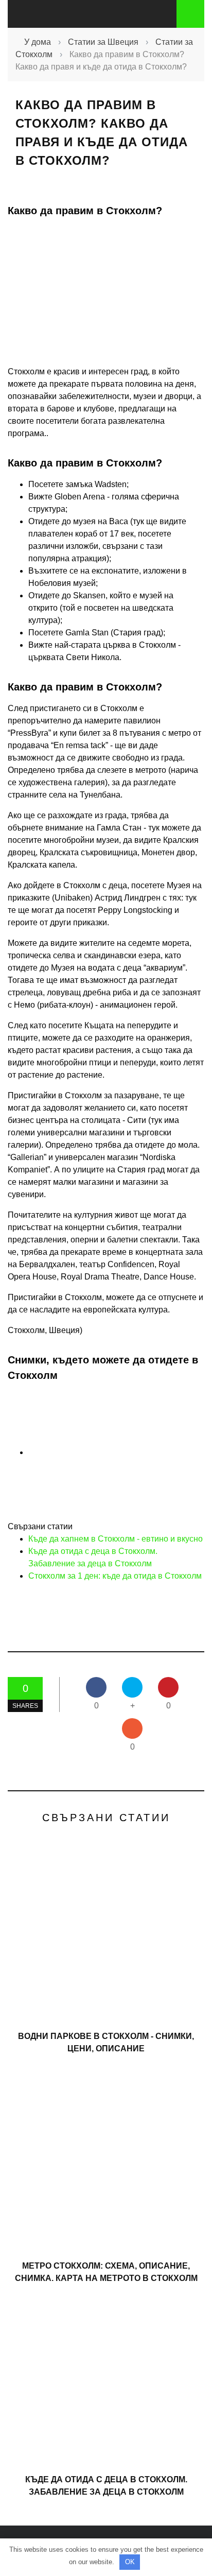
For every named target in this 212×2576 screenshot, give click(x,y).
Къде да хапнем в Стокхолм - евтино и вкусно (116, 1539)
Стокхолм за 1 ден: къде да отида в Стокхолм (115, 1576)
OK (130, 2562)
